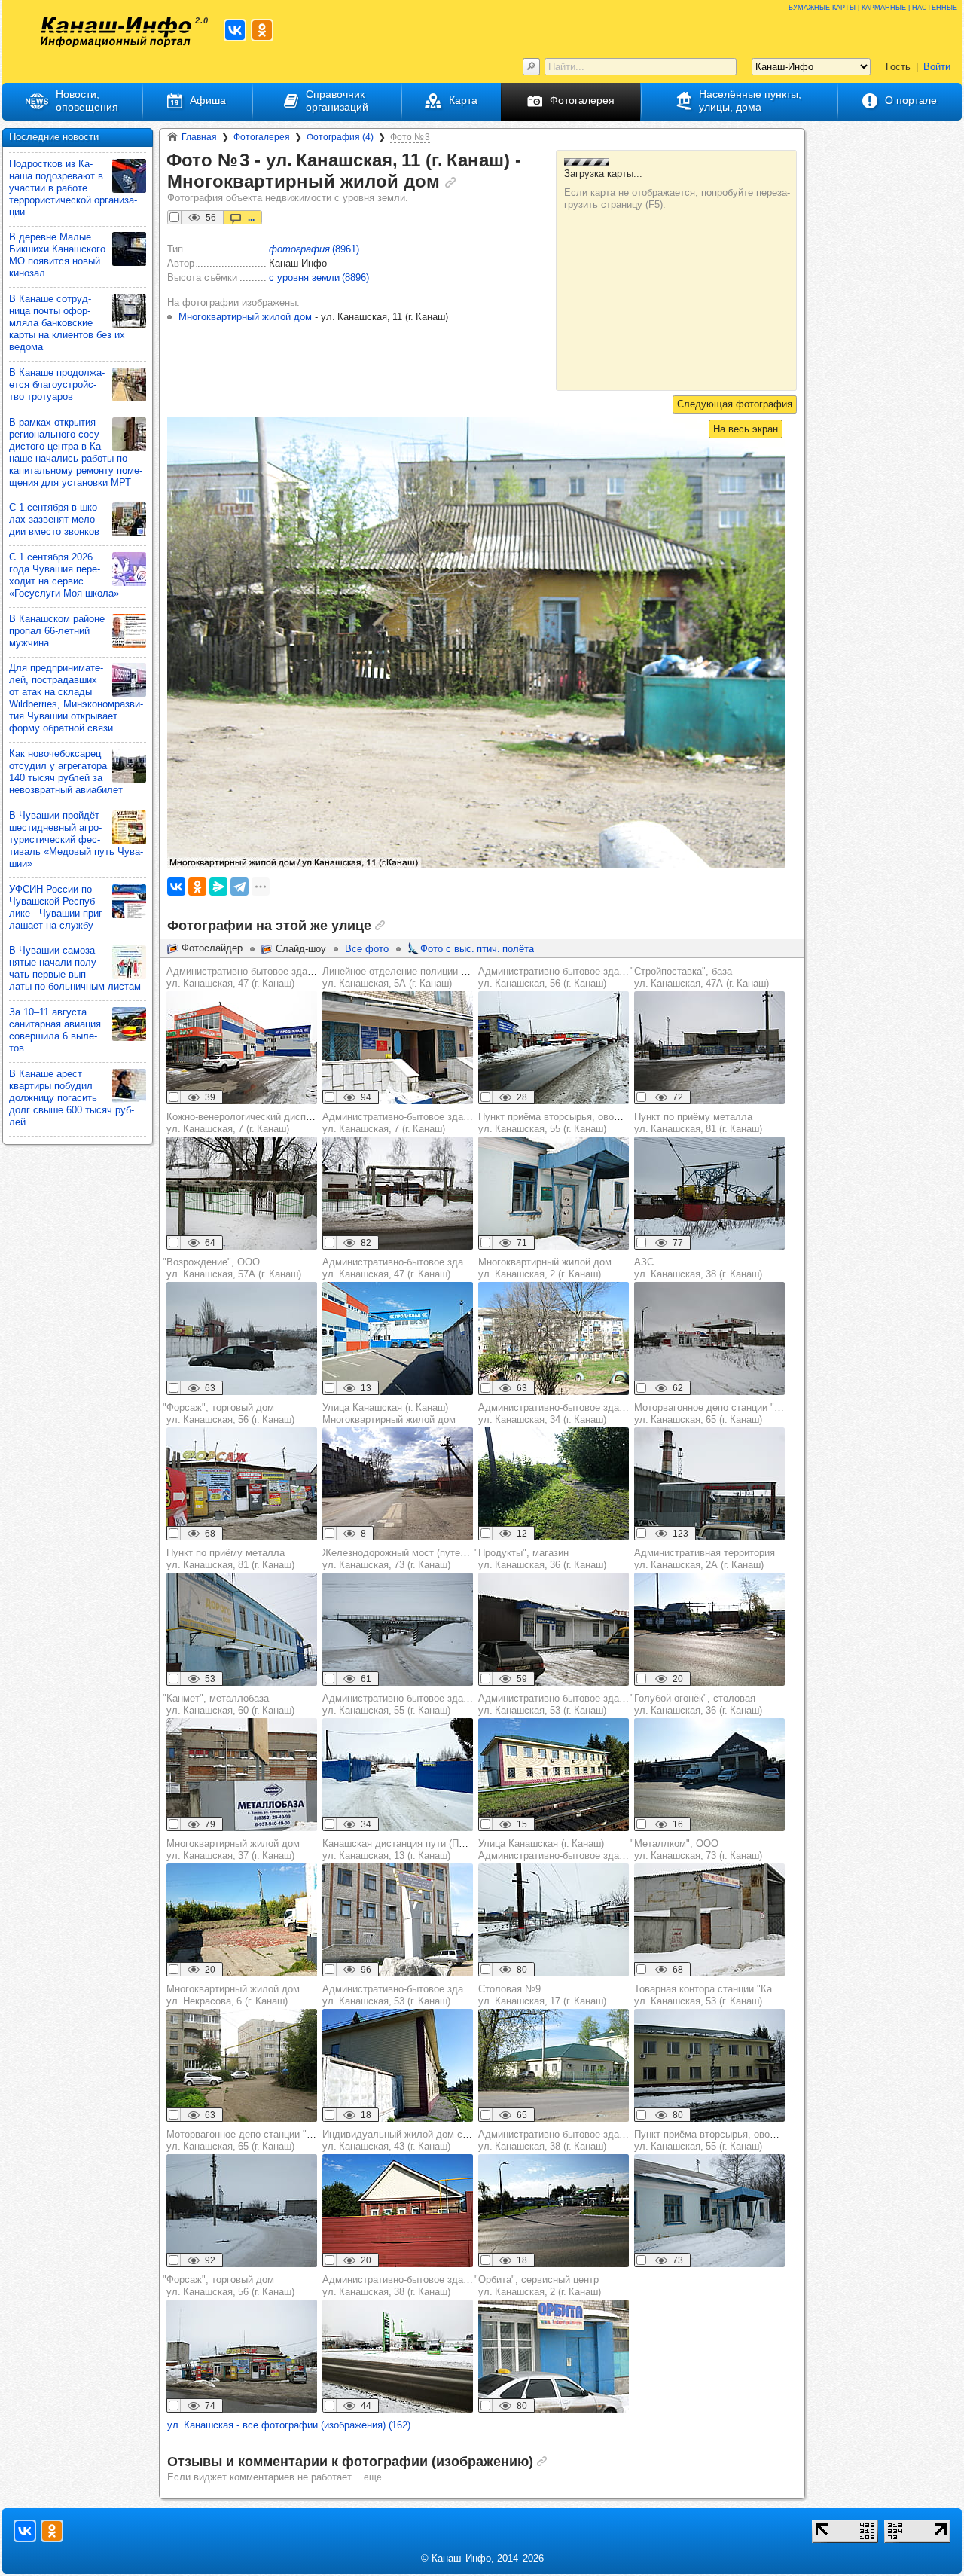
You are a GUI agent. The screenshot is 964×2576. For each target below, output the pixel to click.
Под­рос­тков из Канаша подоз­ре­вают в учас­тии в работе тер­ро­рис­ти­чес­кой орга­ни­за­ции (73, 188)
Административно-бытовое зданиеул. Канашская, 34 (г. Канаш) (557, 1413)
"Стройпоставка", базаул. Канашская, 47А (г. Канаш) (700, 977)
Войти (937, 67)
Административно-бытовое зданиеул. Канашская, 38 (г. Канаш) (557, 2140)
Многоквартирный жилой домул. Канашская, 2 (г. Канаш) (545, 1268)
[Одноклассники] (197, 887)
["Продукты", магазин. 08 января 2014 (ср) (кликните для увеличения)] (554, 1629)
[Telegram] (239, 887)
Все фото (367, 949)
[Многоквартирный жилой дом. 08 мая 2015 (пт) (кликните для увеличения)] (554, 1338)
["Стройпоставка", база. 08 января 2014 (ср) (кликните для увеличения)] (709, 1048)
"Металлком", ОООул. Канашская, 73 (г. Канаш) (696, 1850)
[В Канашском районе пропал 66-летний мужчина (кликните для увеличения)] (129, 631)
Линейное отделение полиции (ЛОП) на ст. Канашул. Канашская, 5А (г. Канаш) (436, 977)
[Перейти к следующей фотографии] (735, 404)
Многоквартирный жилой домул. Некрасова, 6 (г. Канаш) (233, 1995)
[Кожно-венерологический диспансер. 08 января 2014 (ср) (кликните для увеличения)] (242, 1193)
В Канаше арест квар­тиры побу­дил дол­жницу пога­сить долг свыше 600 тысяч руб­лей (72, 1098)
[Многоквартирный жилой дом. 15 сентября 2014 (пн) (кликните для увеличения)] (242, 2065)
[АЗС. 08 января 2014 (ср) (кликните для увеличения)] (709, 1338)
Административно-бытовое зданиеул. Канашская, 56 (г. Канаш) (557, 977)
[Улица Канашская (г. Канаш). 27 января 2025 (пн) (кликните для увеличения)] (554, 1920)
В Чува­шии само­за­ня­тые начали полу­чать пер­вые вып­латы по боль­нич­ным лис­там (75, 968)
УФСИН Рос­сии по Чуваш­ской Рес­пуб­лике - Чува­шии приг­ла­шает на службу (57, 907)
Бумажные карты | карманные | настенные (873, 6)
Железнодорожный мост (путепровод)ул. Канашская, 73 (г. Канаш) (409, 1559)
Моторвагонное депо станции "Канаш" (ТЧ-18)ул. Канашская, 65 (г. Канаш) (738, 1413)
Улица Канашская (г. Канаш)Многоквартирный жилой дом (389, 1413)
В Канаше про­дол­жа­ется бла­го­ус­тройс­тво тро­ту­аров (57, 385)
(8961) (314, 249)
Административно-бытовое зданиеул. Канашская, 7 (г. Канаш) (401, 1123)
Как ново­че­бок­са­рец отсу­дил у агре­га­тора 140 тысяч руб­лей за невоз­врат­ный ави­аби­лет (66, 772)
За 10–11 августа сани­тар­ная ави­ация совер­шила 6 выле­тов (55, 1030)
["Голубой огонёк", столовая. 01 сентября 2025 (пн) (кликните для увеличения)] (709, 1775)
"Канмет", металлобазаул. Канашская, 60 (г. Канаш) (229, 1704)
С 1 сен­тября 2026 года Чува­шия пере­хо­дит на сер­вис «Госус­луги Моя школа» (64, 575)
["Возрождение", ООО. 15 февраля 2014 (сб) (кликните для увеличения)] (242, 1338)
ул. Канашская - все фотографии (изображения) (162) (289, 2425)
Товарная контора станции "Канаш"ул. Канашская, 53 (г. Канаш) (714, 1995)
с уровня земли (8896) (319, 278)
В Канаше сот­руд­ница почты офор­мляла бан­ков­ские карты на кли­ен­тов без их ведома (67, 323)
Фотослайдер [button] (212, 948)
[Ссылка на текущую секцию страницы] (450, 182)
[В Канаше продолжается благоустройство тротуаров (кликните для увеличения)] (129, 385)
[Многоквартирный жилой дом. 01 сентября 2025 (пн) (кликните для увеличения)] (242, 1920)
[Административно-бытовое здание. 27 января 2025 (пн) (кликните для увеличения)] (554, 1048)
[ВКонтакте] (176, 887)
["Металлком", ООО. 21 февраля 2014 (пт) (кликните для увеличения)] (709, 1920)
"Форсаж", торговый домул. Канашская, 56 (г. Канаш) (229, 1413)
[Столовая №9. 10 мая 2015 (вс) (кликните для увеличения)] (554, 2065)
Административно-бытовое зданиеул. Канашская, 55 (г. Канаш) (401, 1704)
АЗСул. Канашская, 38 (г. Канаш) (698, 1268)
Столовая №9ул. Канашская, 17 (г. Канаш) (542, 1995)
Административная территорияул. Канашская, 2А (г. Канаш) (705, 1559)
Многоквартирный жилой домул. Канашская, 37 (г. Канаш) (233, 1850)
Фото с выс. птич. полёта (477, 949)
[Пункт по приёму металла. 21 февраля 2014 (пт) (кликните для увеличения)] (709, 1193)
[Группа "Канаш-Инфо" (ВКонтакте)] (235, 30)
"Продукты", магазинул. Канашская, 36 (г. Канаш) (540, 1559)
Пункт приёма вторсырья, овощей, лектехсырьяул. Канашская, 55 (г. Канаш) (588, 1123)
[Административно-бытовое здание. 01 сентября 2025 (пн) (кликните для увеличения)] (398, 1338)
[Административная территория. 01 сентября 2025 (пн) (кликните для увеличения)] (709, 1629)
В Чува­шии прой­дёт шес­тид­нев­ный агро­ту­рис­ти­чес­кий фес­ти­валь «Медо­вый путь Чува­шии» (76, 839)
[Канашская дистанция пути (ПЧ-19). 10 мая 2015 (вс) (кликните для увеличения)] (398, 1920)
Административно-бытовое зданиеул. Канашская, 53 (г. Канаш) (557, 1704)
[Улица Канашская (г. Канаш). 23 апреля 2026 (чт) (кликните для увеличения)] (398, 1484)
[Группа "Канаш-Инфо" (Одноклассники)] (262, 30)
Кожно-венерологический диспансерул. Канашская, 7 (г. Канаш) (249, 1123)
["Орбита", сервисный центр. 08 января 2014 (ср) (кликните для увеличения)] (554, 2356)
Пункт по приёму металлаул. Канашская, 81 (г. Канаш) (698, 1123)
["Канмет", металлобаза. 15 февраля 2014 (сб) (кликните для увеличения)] (242, 1775)
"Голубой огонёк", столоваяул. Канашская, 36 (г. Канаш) (696, 1704)
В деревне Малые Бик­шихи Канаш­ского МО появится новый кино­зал (57, 255)
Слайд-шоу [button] (301, 949)
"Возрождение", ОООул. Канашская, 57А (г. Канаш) (232, 1268)
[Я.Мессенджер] (218, 887)
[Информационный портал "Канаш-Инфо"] (116, 32)
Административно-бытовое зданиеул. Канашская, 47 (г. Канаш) (245, 977)
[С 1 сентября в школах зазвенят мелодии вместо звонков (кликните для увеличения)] (129, 519)
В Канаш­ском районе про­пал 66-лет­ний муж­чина (57, 631)
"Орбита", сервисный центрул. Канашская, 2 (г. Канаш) (538, 2286)
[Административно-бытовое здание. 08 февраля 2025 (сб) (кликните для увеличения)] (242, 1048)
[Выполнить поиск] (531, 67)
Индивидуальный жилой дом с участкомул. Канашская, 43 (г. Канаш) (415, 2140)
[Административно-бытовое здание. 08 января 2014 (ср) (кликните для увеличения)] (398, 1193)
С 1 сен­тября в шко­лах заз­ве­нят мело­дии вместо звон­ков (55, 519)
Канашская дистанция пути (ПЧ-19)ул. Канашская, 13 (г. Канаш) (402, 1850)
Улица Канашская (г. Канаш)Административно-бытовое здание (557, 1850)
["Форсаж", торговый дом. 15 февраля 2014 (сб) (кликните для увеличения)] (242, 1484)
